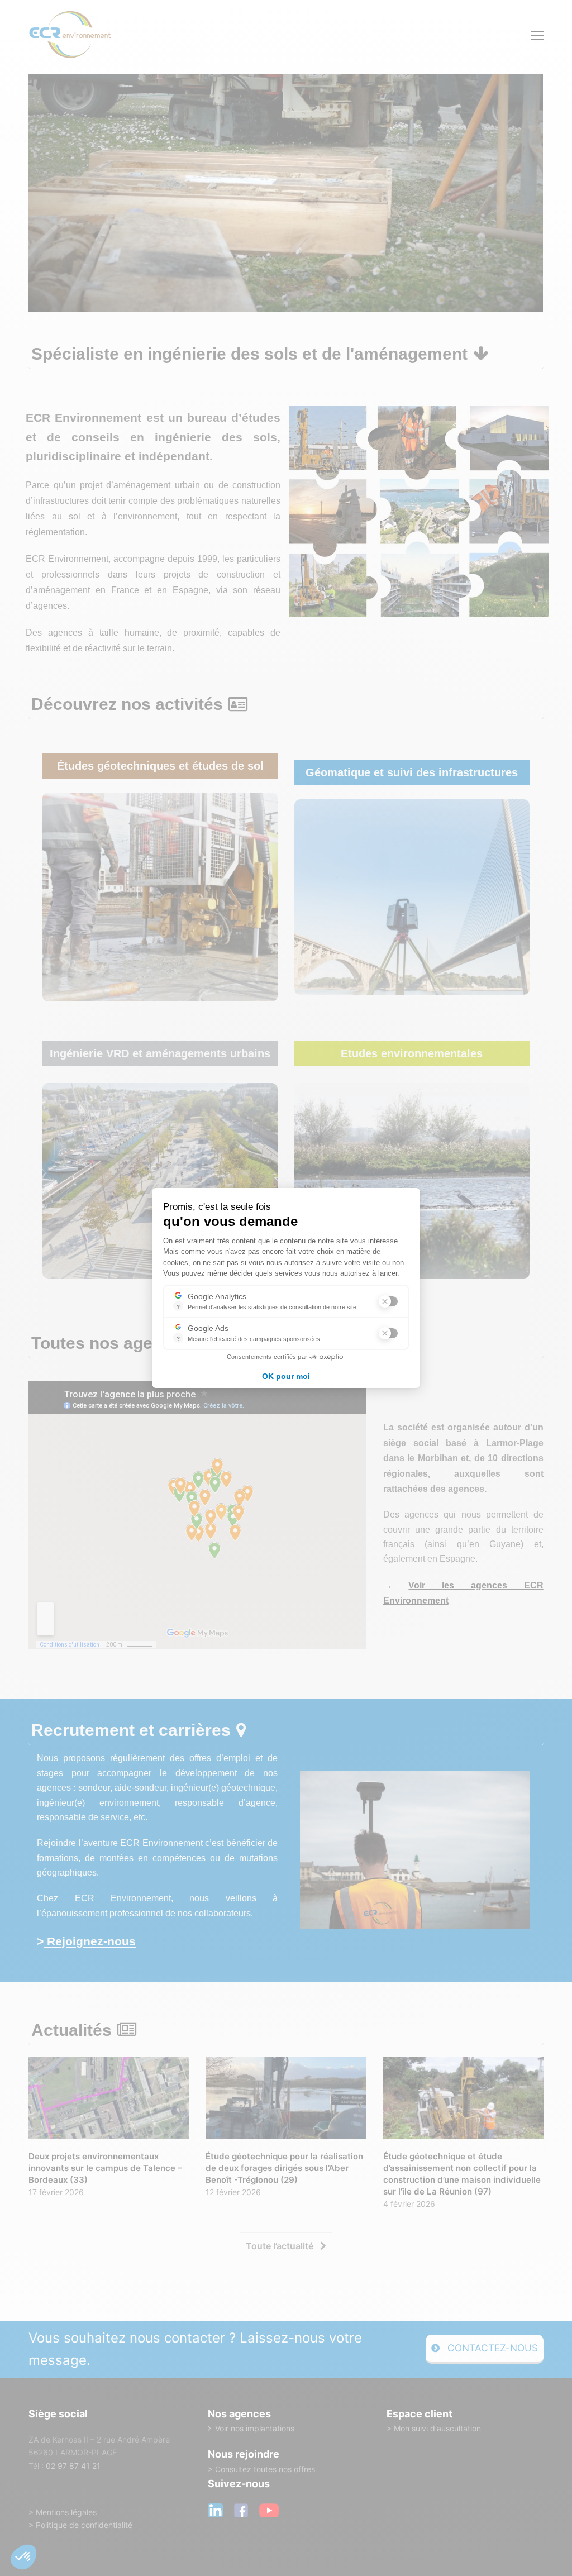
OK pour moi (286, 1376)
